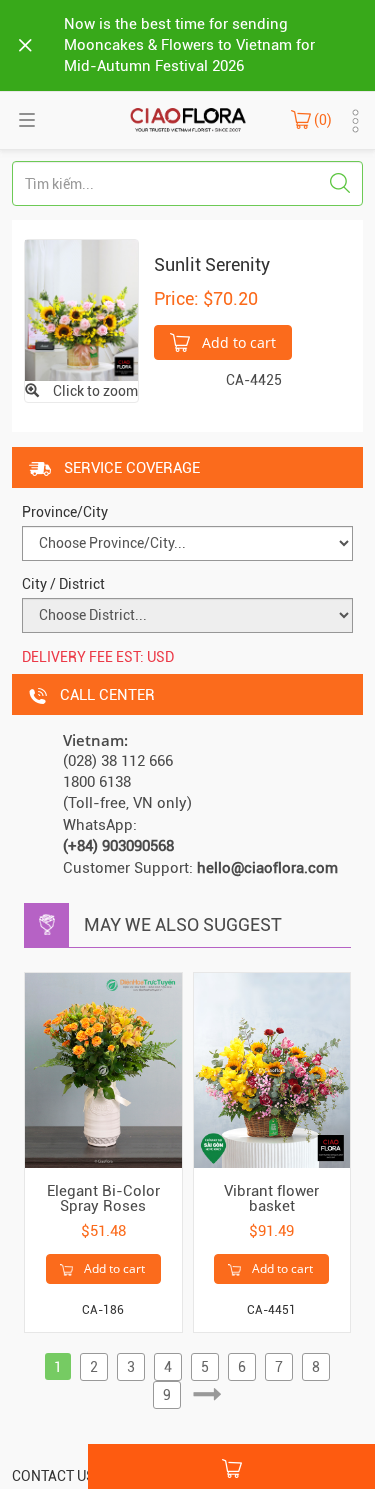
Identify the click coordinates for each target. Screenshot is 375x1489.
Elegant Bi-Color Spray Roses (103, 1198)
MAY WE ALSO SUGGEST (183, 924)
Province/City (65, 512)
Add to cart (237, 342)
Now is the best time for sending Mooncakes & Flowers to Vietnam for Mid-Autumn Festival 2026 (189, 45)
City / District (63, 584)
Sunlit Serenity (212, 264)
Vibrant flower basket (271, 1198)
